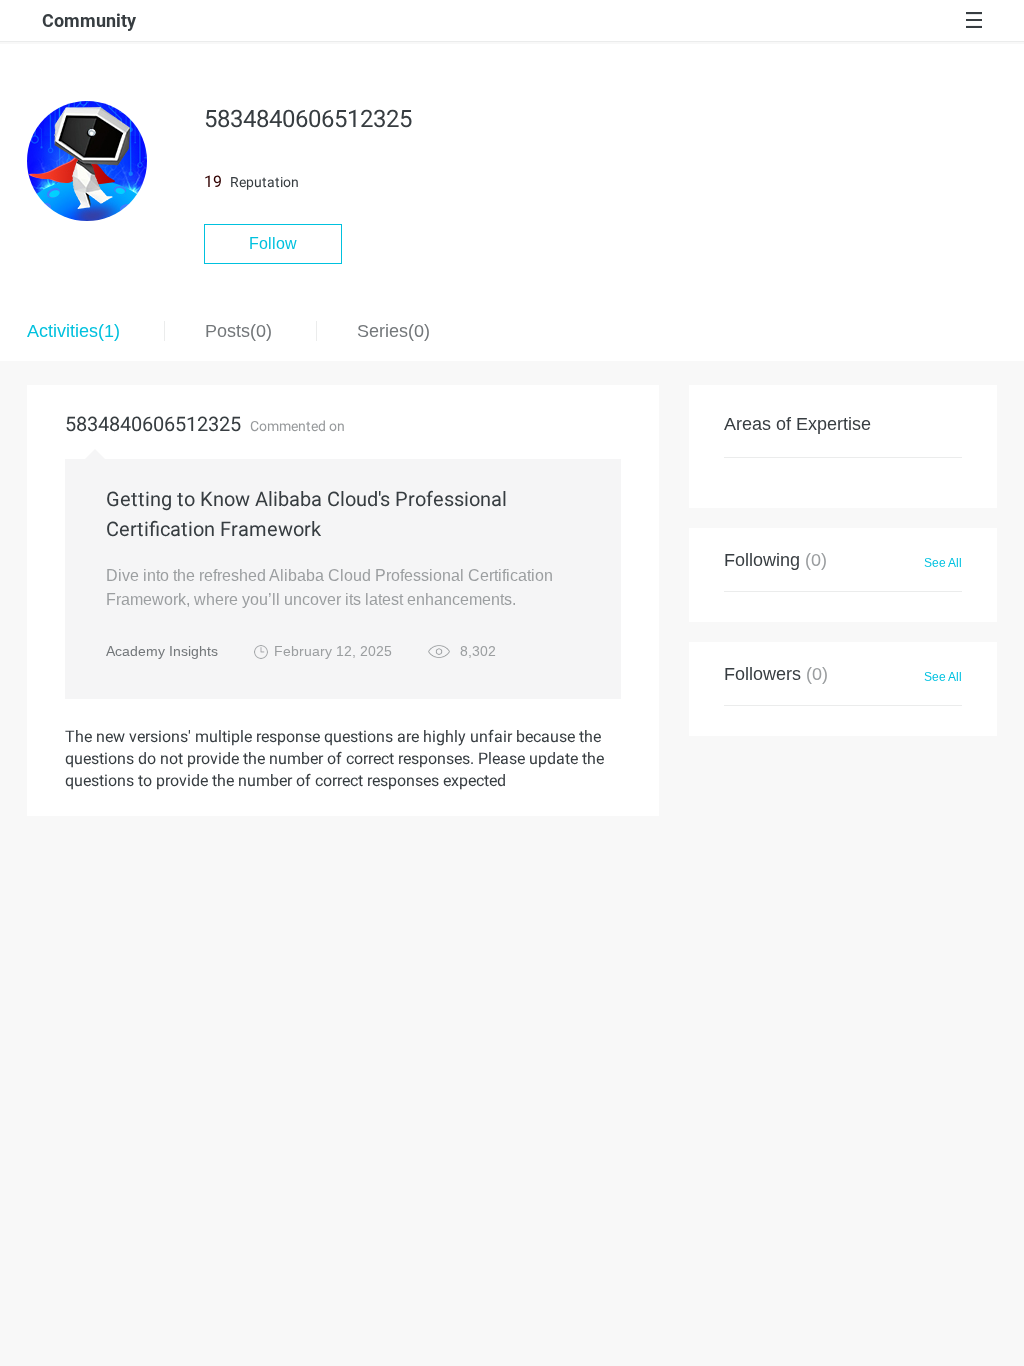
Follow (273, 243)
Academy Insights (162, 651)
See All (943, 563)
